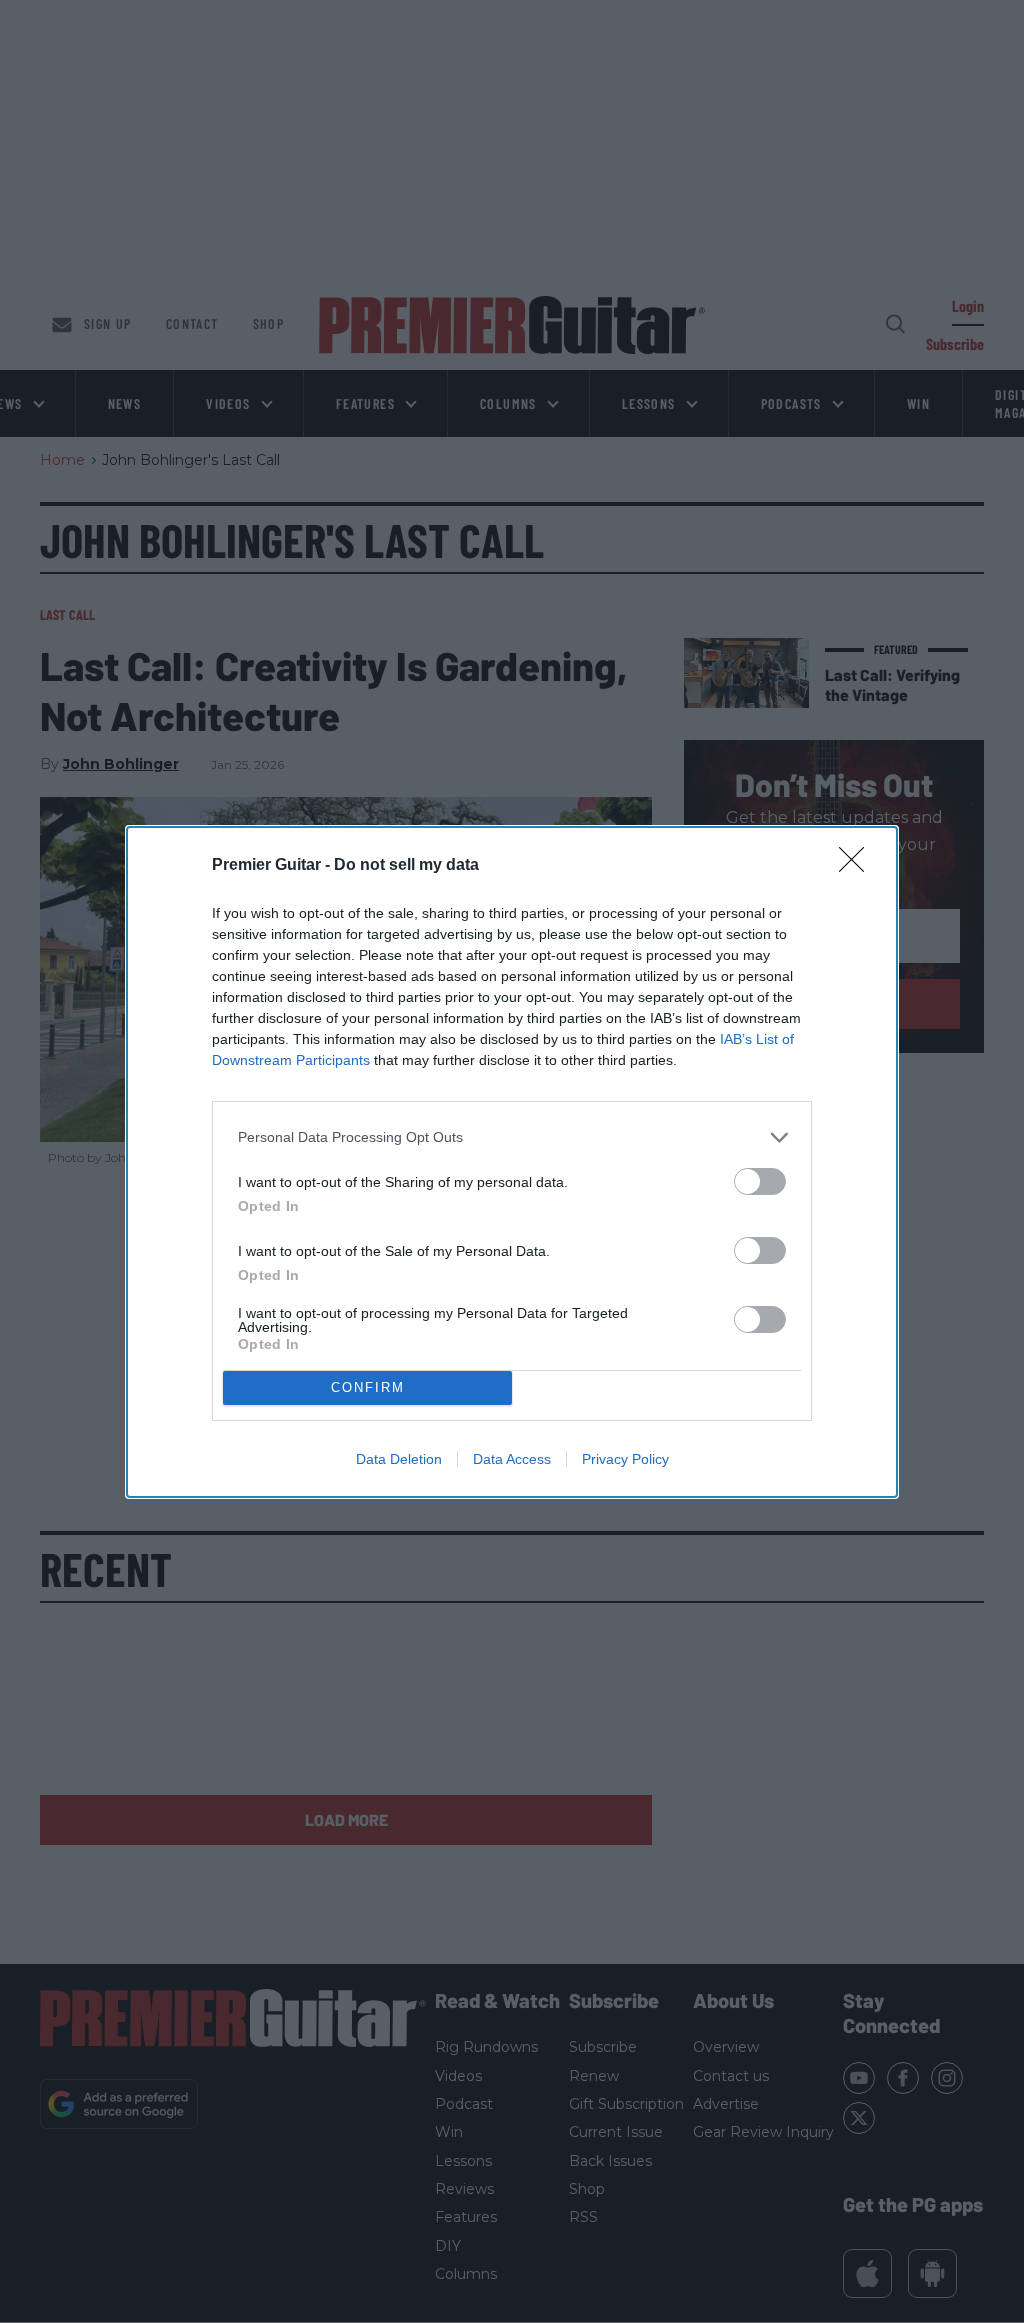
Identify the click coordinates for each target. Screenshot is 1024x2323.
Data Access (512, 1459)
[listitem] (512, 1137)
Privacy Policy (625, 1459)
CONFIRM (368, 1387)
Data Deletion (399, 1459)
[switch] (760, 1181)
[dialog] (512, 1162)
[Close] (858, 866)
